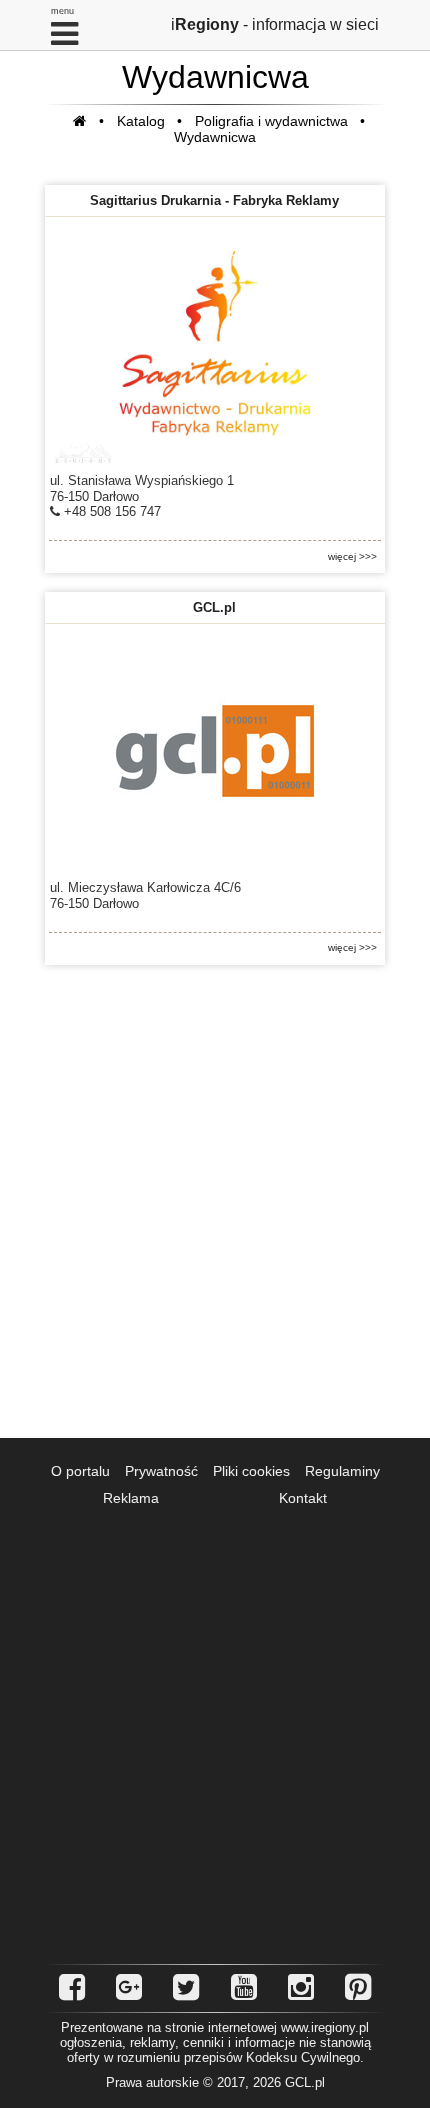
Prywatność (161, 1471)
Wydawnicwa (215, 137)
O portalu (80, 1471)
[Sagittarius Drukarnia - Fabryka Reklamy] (215, 343)
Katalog (141, 121)
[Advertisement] (215, 1202)
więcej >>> (352, 556)
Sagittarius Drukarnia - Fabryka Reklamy (214, 200)
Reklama (131, 1498)
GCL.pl (214, 607)
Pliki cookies (251, 1471)
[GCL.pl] (215, 750)
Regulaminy (342, 1471)
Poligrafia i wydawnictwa (271, 121)
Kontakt (303, 1498)
